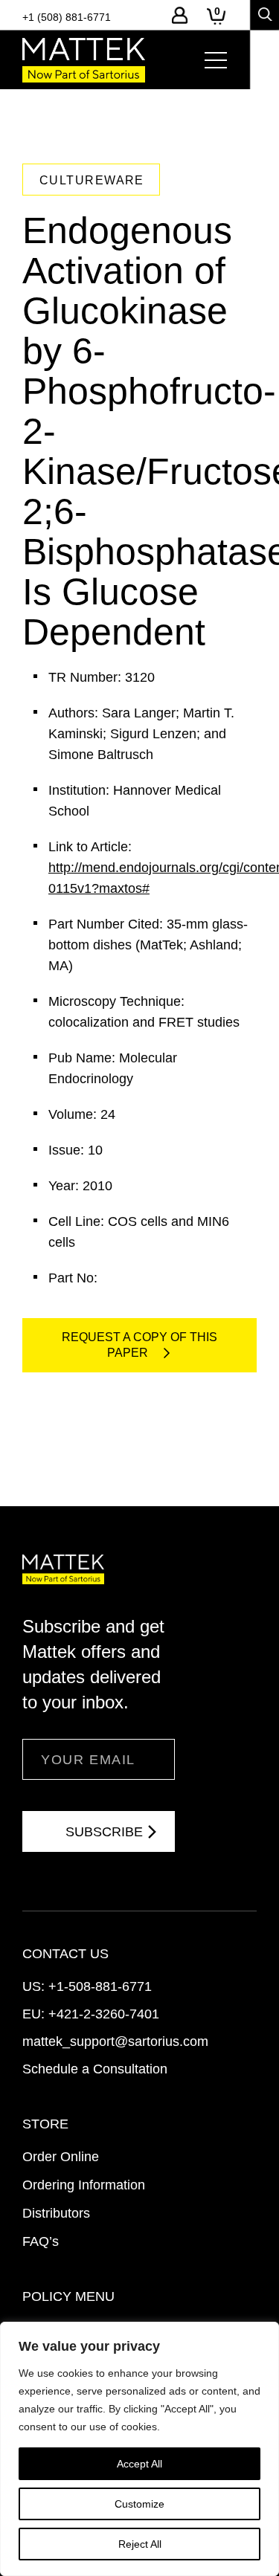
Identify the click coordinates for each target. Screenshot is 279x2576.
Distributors (56, 2213)
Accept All (139, 2464)
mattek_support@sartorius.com (115, 2041)
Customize (139, 2504)
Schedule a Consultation (95, 2069)
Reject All (140, 2544)
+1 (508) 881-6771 (67, 17)
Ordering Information (84, 2185)
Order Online (61, 2157)
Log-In (180, 15)
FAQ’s (41, 2241)
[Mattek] (84, 60)
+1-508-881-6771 (100, 1986)
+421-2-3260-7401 (104, 2014)
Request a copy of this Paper (139, 1345)
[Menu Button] (216, 60)
